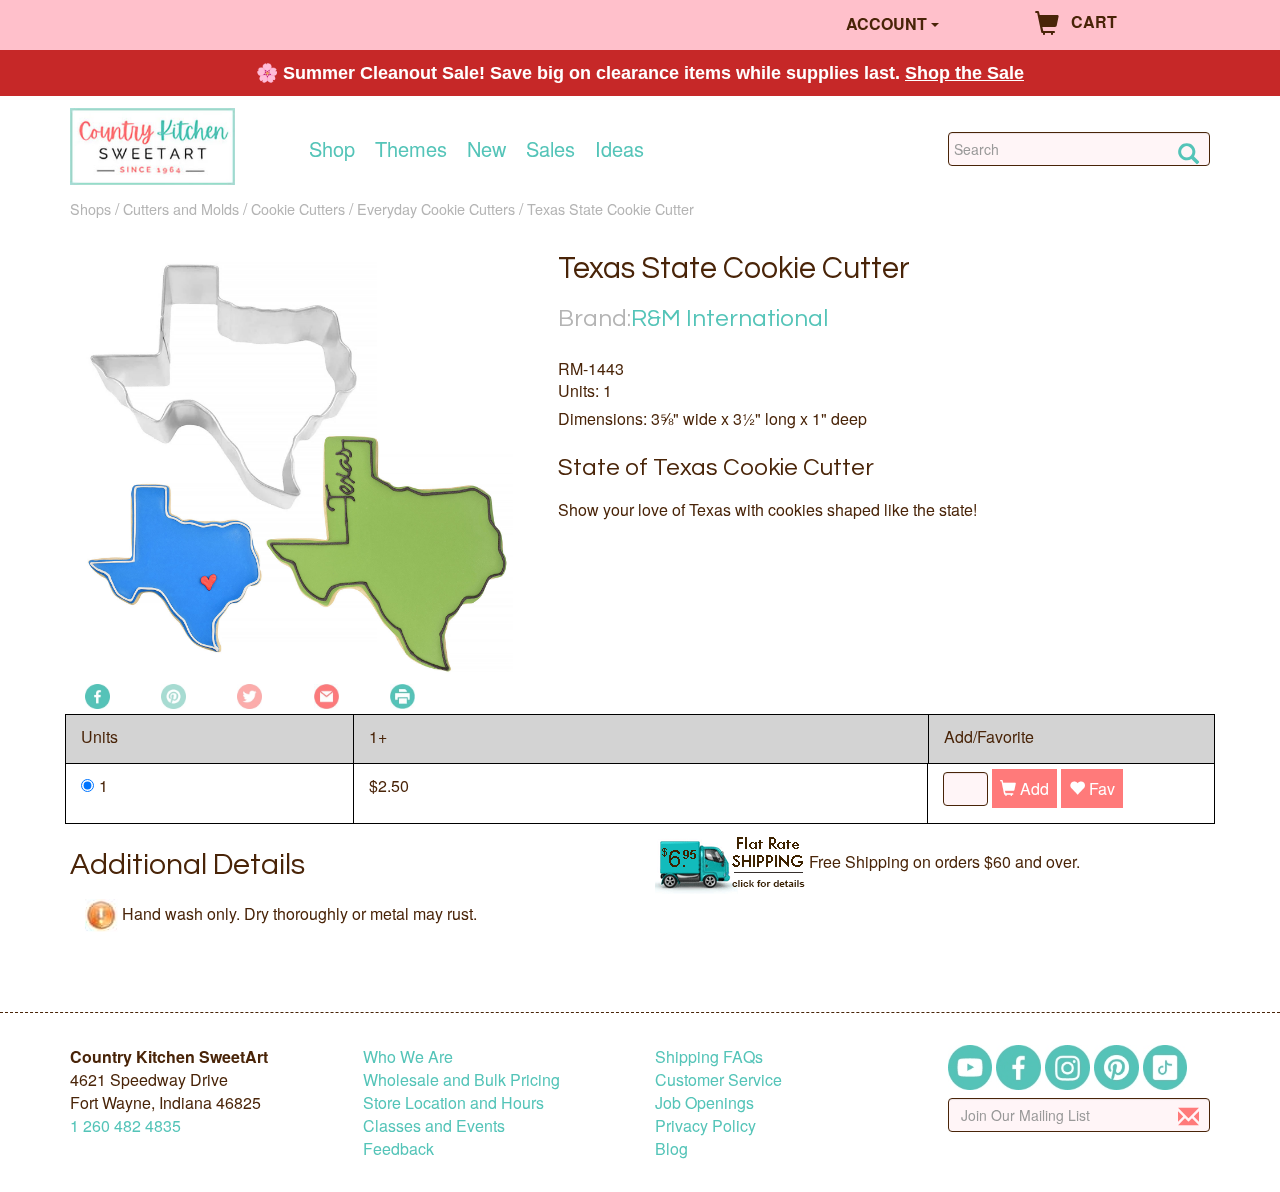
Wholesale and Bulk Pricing (461, 1079)
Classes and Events (434, 1125)
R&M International (729, 318)
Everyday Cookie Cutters (436, 208)
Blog (671, 1148)
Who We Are (408, 1056)
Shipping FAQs (709, 1056)
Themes (411, 149)
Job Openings (704, 1102)
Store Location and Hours (453, 1102)
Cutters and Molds (181, 208)
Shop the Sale (964, 73)
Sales (550, 149)
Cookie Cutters (298, 208)
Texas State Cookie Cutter (610, 208)
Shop (332, 149)
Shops (90, 208)
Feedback (398, 1148)
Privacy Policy (705, 1125)
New (486, 149)
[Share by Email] (326, 694)
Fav (1100, 788)
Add (1032, 788)
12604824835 (125, 1125)
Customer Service (718, 1079)
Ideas (619, 149)
